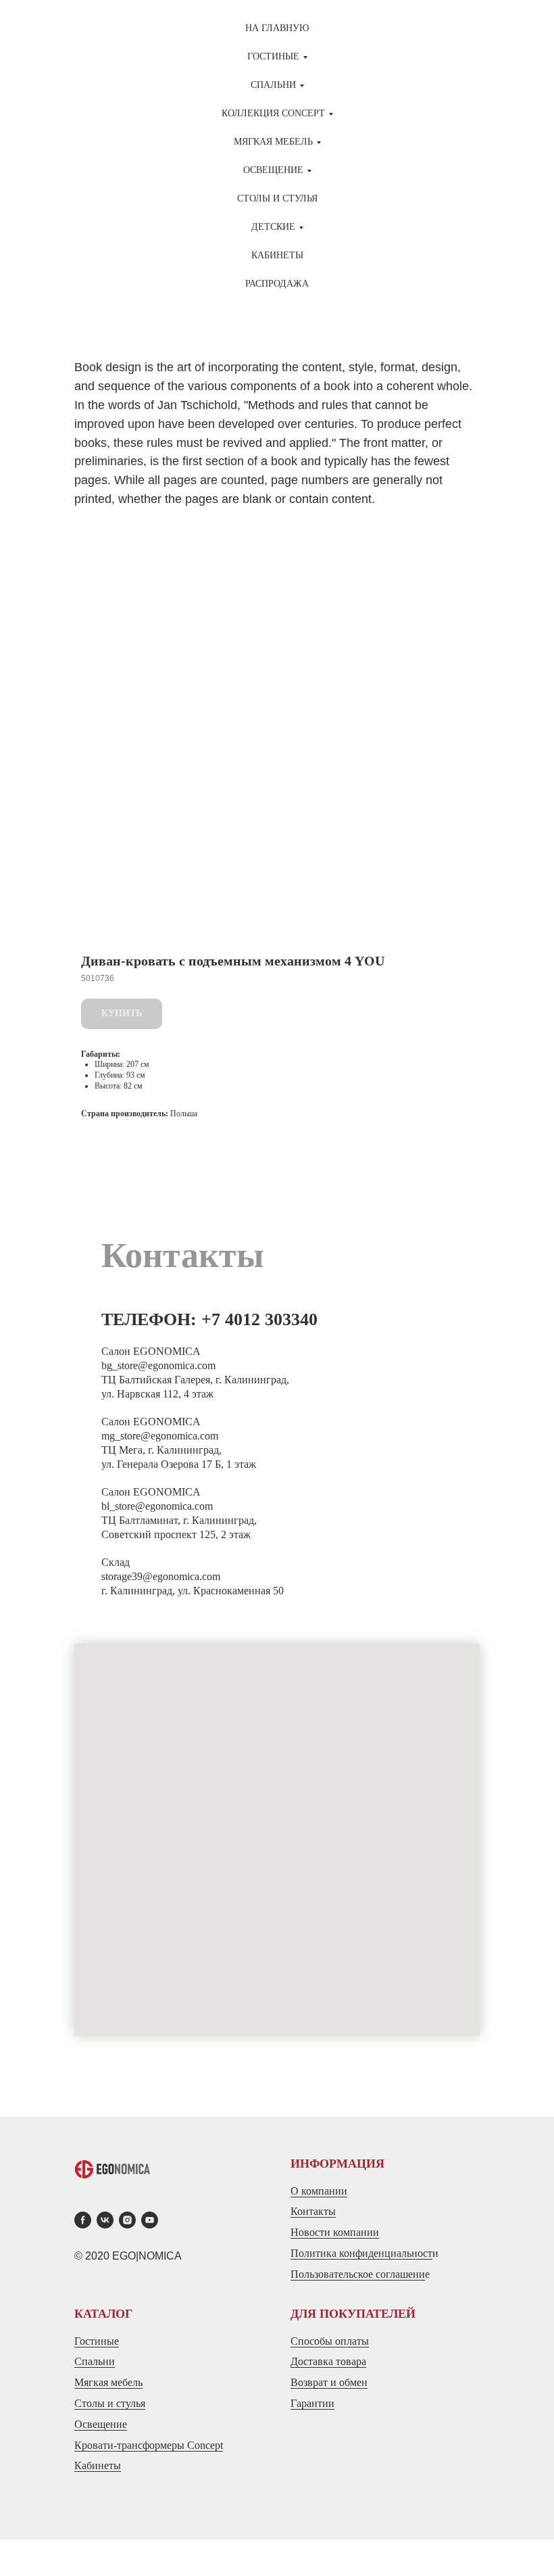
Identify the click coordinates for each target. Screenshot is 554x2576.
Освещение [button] (273, 170)
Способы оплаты (330, 2341)
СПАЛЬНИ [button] (273, 85)
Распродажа (277, 284)
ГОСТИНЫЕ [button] (273, 56)
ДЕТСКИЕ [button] (273, 227)
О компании (319, 2191)
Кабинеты (277, 255)
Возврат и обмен (329, 2382)
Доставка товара (328, 2361)
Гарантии (312, 2403)
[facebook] (83, 2220)
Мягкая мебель (108, 2382)
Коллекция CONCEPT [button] (273, 113)
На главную (277, 28)
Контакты (313, 2211)
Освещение (101, 2424)
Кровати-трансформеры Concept (149, 2445)
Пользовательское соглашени (358, 2274)
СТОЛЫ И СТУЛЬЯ (277, 198)
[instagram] (127, 2220)
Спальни (95, 2361)
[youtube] (150, 2220)
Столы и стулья (110, 2403)
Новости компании (335, 2232)
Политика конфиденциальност (361, 2253)
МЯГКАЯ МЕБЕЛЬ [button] (273, 142)
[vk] (105, 2220)
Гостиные (97, 2341)
